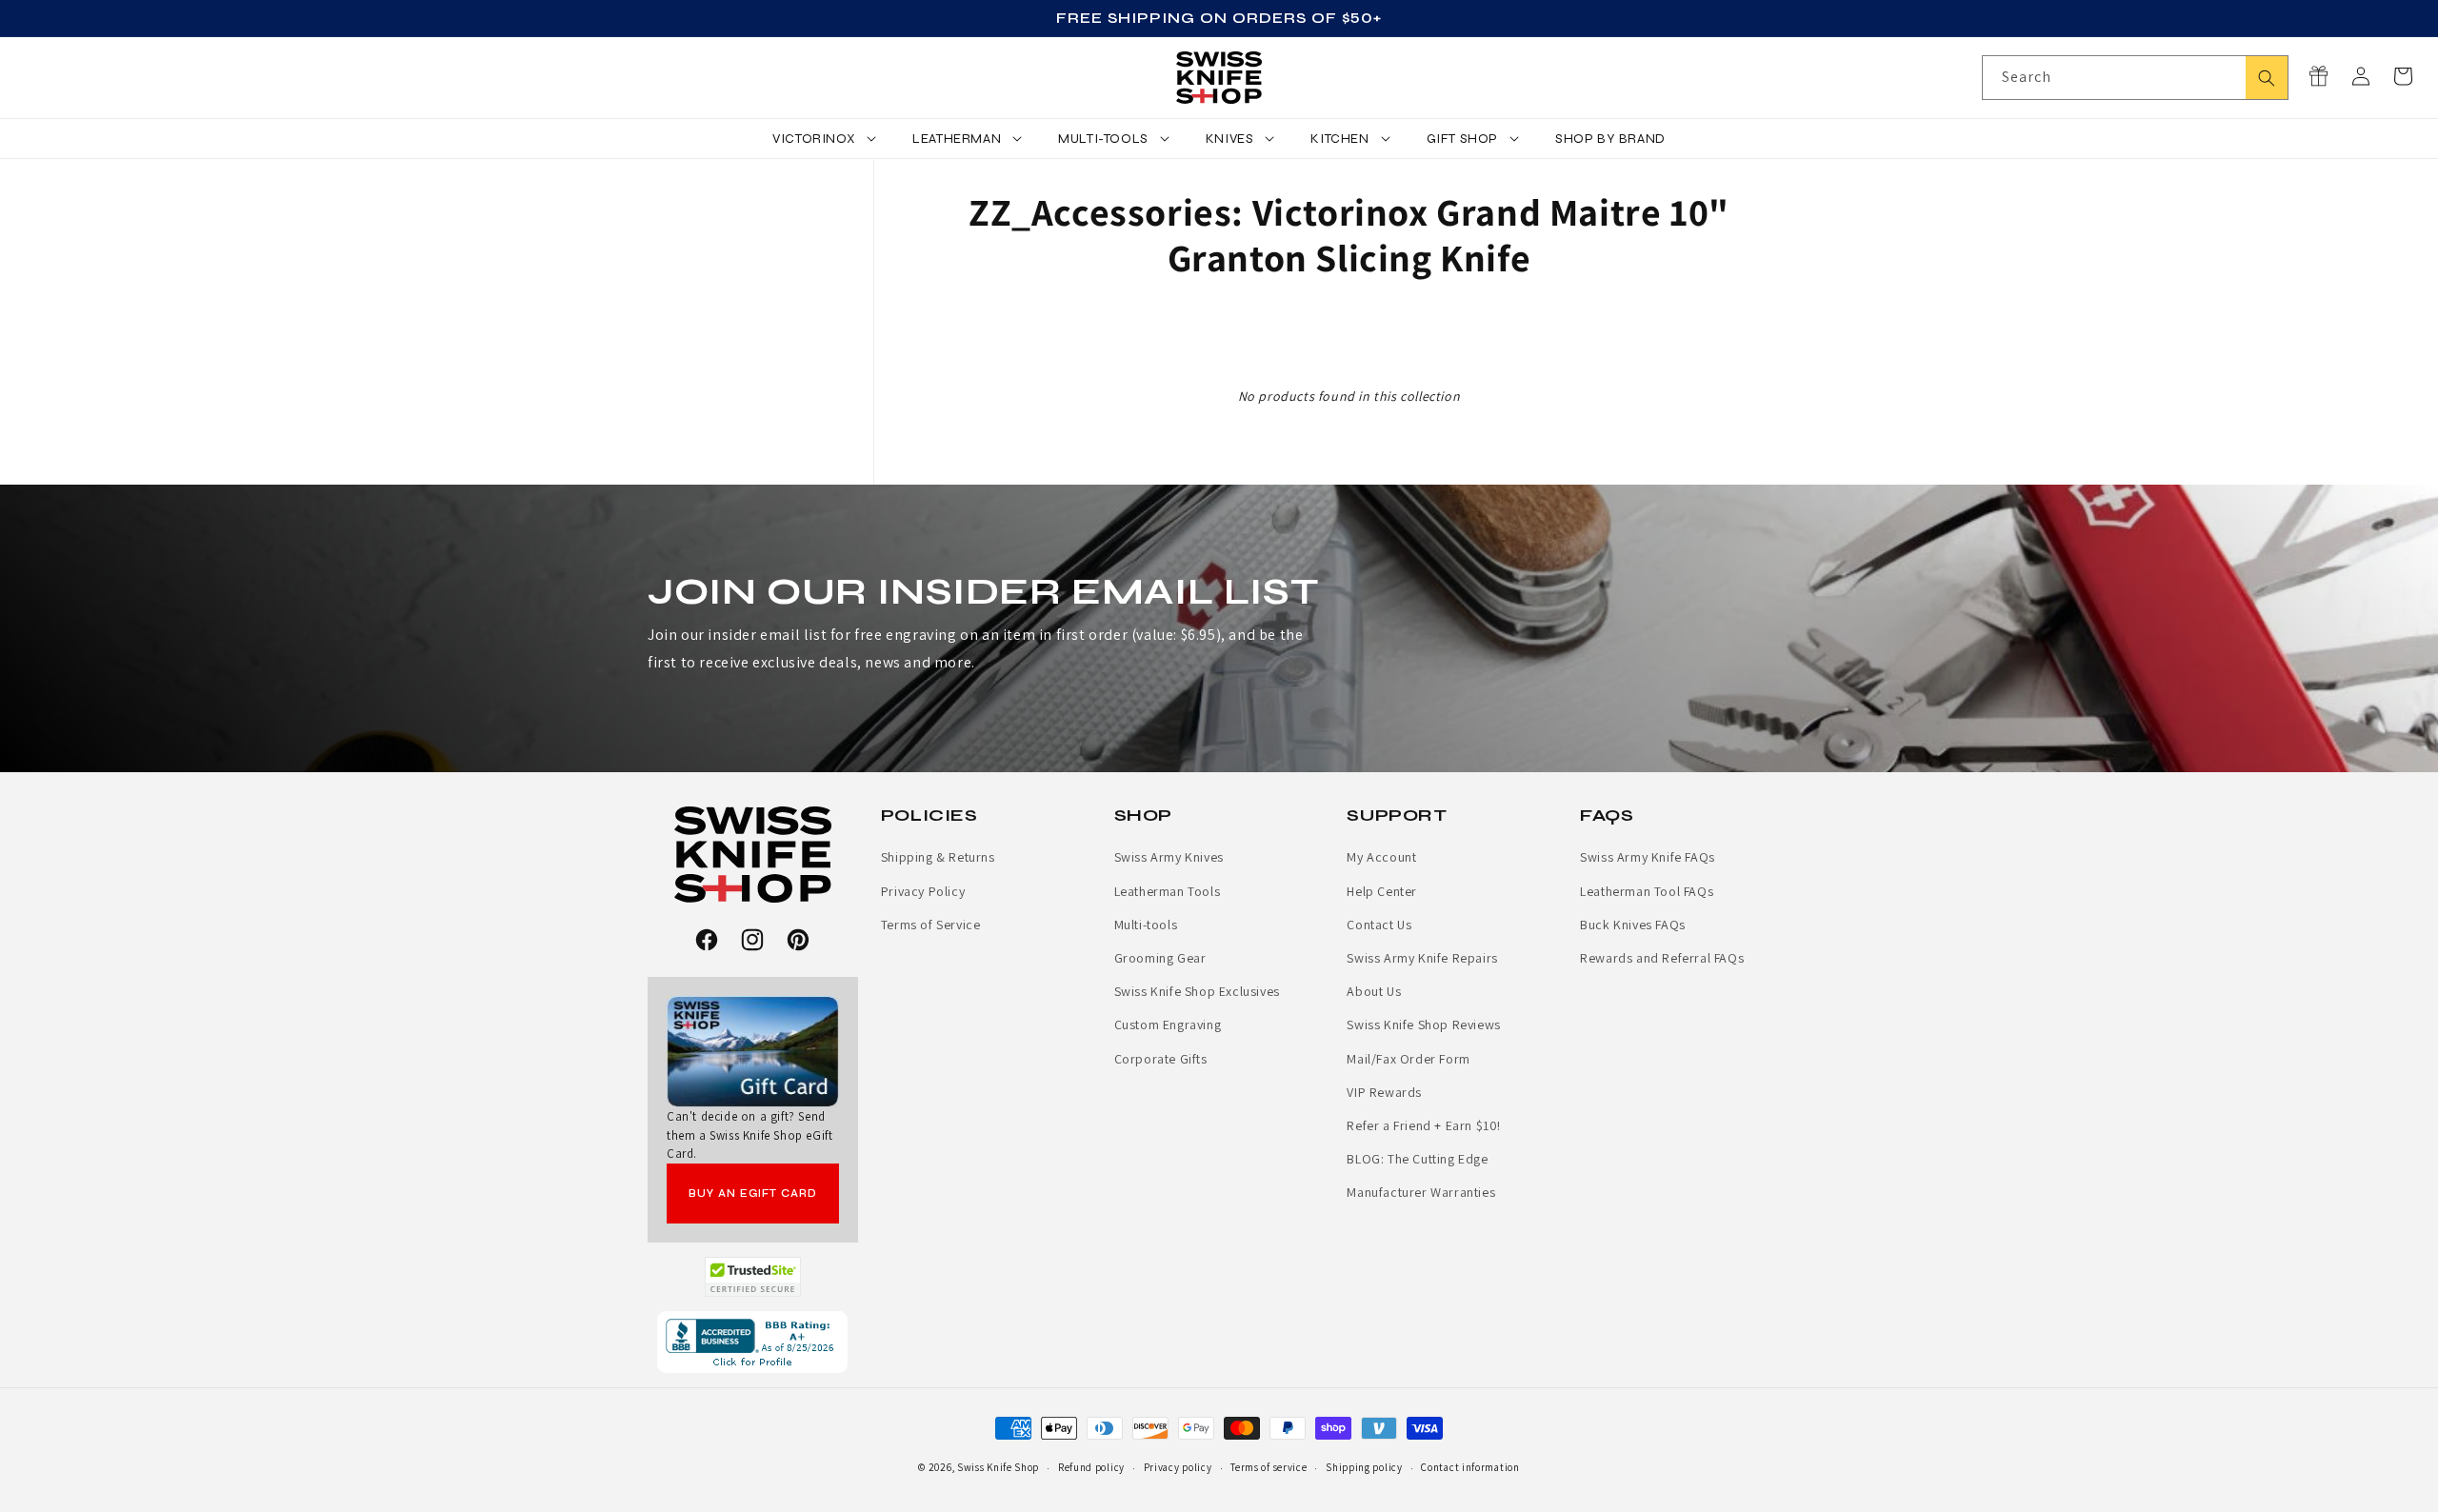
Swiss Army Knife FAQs (1648, 857)
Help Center (1382, 891)
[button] (2403, 76)
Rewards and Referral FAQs (1662, 958)
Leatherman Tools (1168, 891)
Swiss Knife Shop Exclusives (1197, 991)
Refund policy (1091, 1467)
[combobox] (2135, 78)
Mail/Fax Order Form (1408, 1059)
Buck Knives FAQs (1633, 925)
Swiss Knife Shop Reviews (1423, 1025)
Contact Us (1379, 925)
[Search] (2267, 78)
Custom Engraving (1168, 1025)
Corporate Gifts (1161, 1059)
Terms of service (1269, 1467)
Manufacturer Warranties (1421, 1192)
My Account (1381, 857)
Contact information (1470, 1467)
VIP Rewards (1384, 1092)
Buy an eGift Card (753, 1194)
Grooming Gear (1160, 958)
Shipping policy (1364, 1467)
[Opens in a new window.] (753, 1277)
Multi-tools (1146, 925)
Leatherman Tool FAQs (1647, 891)
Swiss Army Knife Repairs (1422, 958)
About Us (1374, 991)
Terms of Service (931, 925)
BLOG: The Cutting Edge (1417, 1159)
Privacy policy (1178, 1467)
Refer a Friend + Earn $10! (1424, 1125)
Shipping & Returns (938, 857)
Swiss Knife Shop (998, 1467)
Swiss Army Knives (1169, 857)
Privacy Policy (923, 891)
